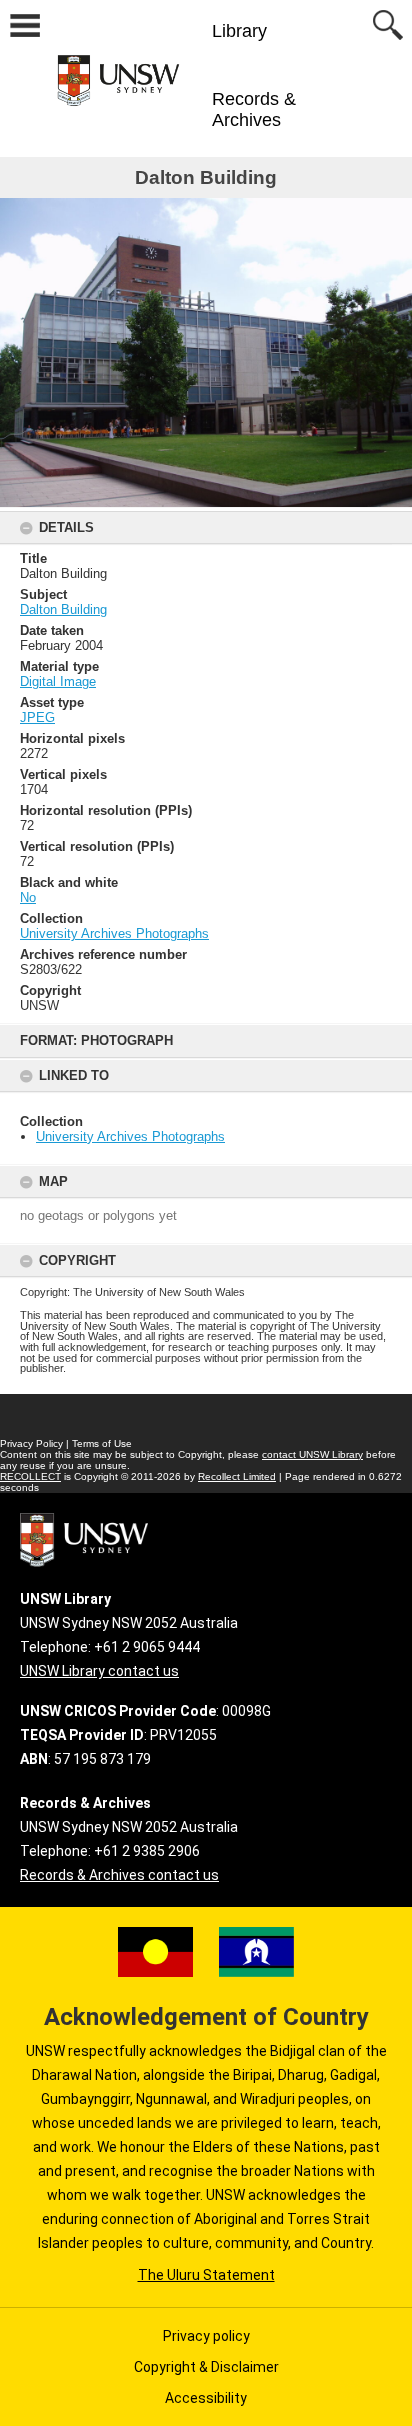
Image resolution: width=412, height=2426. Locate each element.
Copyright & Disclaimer (206, 2367)
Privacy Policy (31, 1443)
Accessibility (206, 2398)
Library (239, 31)
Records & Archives (254, 109)
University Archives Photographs (130, 1136)
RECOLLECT (30, 1476)
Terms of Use (102, 1443)
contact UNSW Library (312, 1454)
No (28, 897)
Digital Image (58, 681)
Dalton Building (63, 609)
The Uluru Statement (206, 2275)
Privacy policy (206, 2336)
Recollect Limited (237, 1476)
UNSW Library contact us (99, 1671)
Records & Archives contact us (119, 1875)
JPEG (37, 717)
